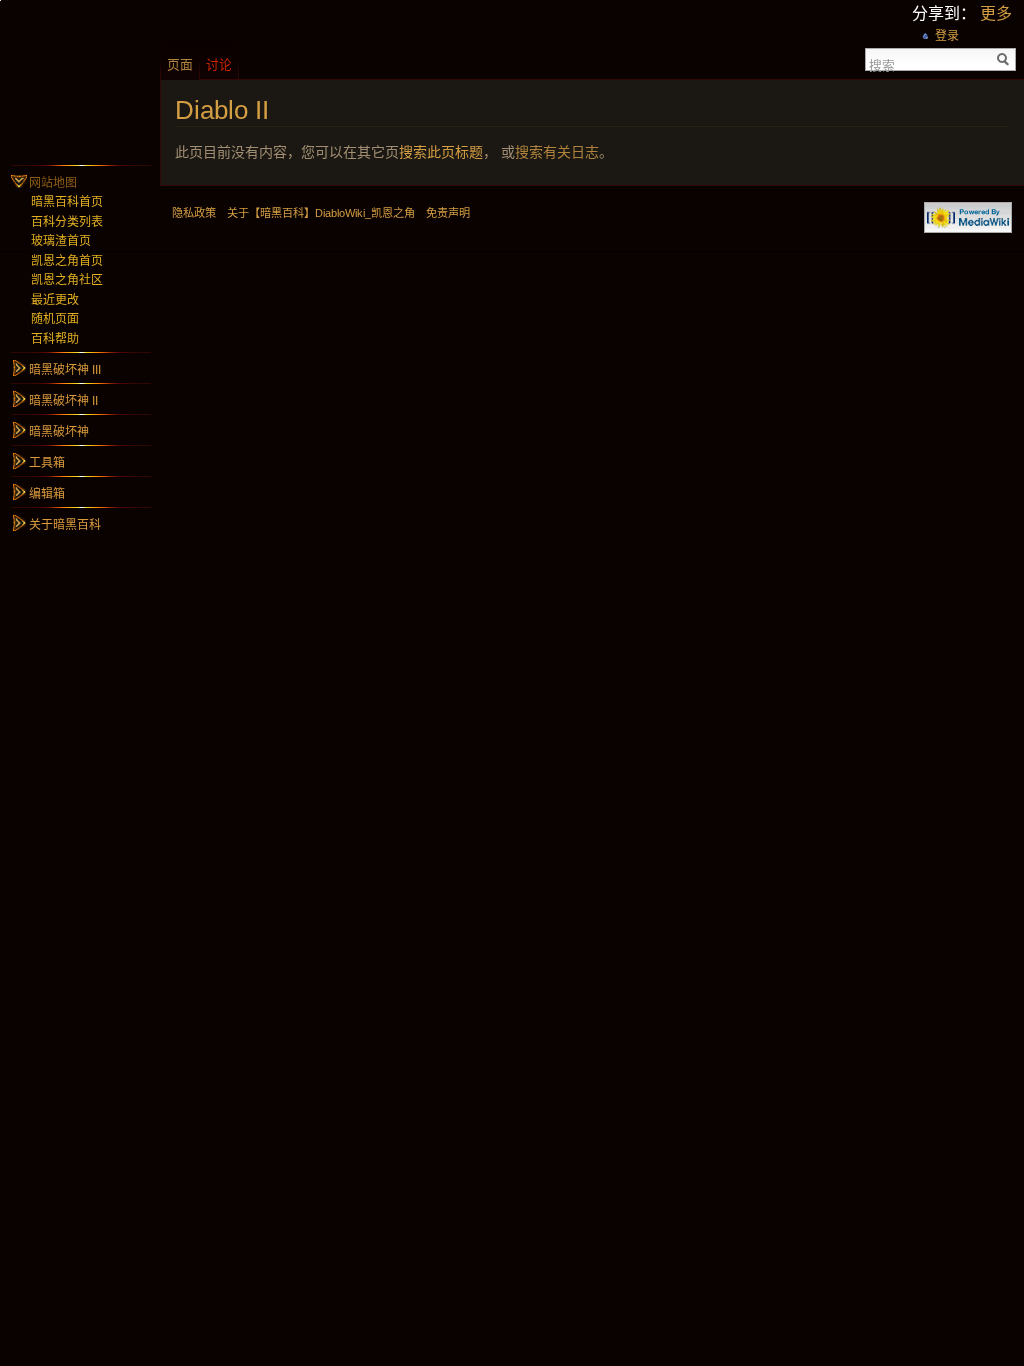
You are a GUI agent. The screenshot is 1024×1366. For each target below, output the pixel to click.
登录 (947, 36)
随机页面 (55, 319)
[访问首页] (80, 80)
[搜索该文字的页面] (1003, 59)
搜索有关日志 (557, 152)
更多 (996, 13)
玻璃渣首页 (61, 241)
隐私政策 (194, 213)
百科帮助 (55, 339)
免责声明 (448, 213)
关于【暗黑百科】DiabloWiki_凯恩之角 (321, 213)
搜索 (882, 64)
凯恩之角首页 (67, 261)
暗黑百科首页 (67, 202)
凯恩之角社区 (67, 280)
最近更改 (55, 300)
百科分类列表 (67, 222)
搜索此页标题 (441, 152)
